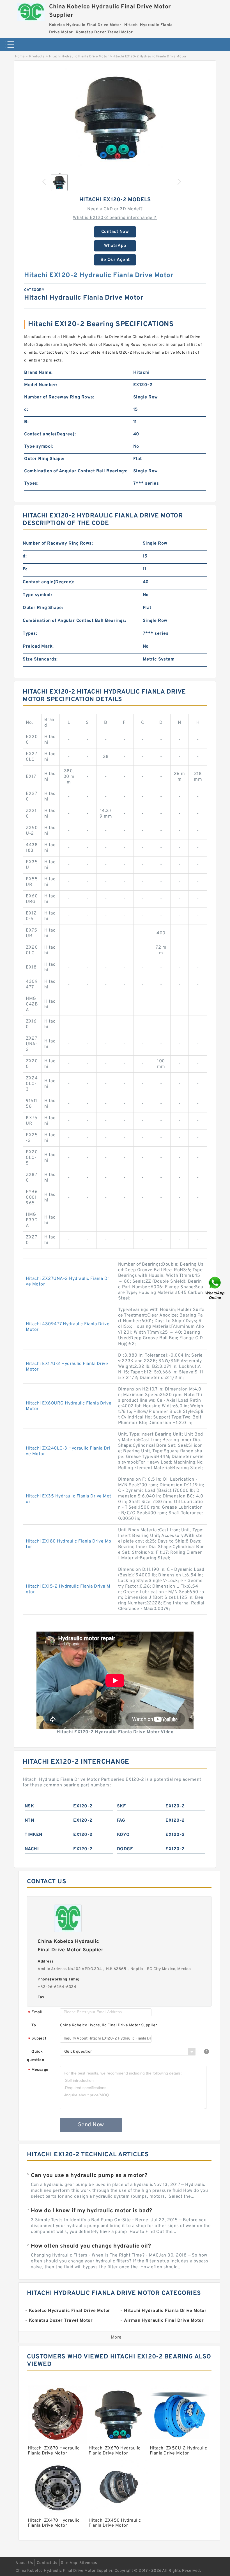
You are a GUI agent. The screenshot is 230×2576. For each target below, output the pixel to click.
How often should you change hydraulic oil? (91, 2246)
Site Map (69, 2563)
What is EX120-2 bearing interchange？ (115, 218)
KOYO (123, 1835)
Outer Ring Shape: (44, 459)
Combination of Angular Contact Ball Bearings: (76, 471)
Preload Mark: (38, 647)
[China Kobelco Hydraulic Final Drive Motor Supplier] (31, 11)
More (116, 2337)
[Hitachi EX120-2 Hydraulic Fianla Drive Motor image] (115, 118)
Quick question (35, 2056)
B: (26, 422)
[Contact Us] (215, 1288)
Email (35, 2013)
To (34, 2025)
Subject (37, 2039)
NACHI (32, 1849)
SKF (121, 1806)
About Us (24, 2563)
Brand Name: (38, 373)
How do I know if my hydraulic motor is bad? (92, 2211)
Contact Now (115, 232)
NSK (29, 1806)
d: (26, 410)
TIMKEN (34, 1835)
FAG (121, 1821)
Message (38, 2070)
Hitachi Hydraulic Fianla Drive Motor (79, 57)
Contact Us (47, 2563)
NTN (29, 1821)
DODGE (125, 1849)
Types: (31, 484)
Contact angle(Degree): (50, 434)
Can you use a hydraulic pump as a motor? (89, 2176)
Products (37, 57)
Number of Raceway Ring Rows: (59, 397)
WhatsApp (115, 246)
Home (20, 57)
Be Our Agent (115, 260)
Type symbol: (39, 447)
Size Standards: (40, 659)
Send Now (91, 2125)
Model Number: (41, 385)
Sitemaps (88, 2563)
